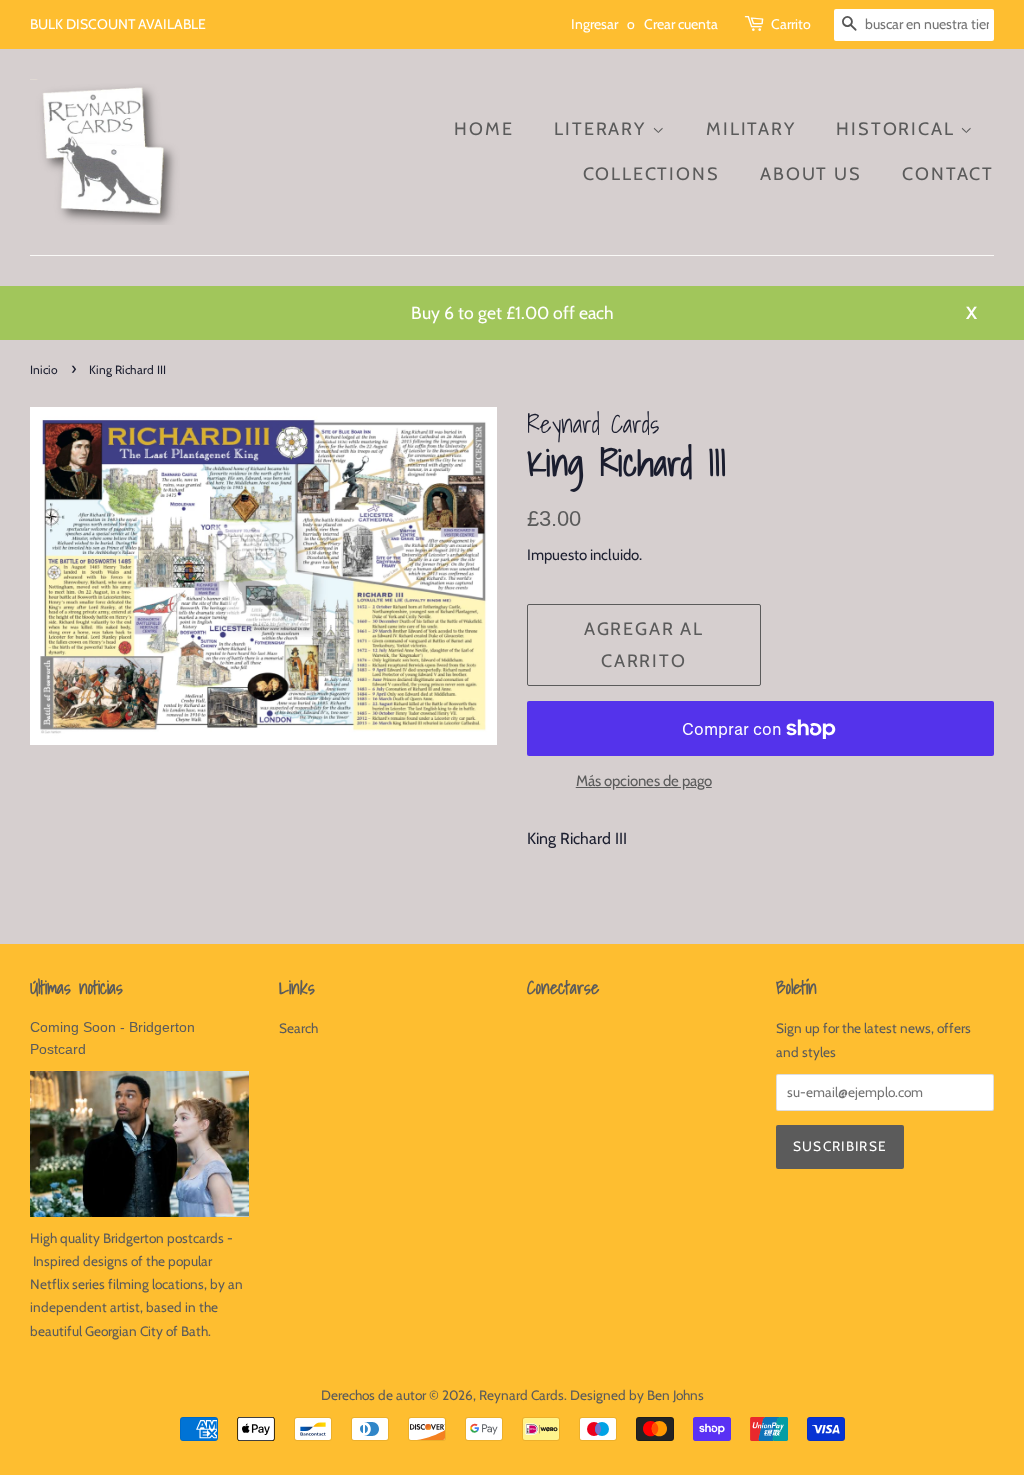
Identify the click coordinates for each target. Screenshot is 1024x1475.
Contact (948, 174)
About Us (810, 174)
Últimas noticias (76, 987)
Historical (898, 129)
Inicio (44, 369)
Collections (651, 174)
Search (298, 1028)
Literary (602, 129)
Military (750, 129)
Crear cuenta (681, 24)
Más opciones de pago (644, 781)
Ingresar (594, 24)
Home (483, 129)
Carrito (791, 24)
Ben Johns (675, 1395)
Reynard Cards (521, 1395)
